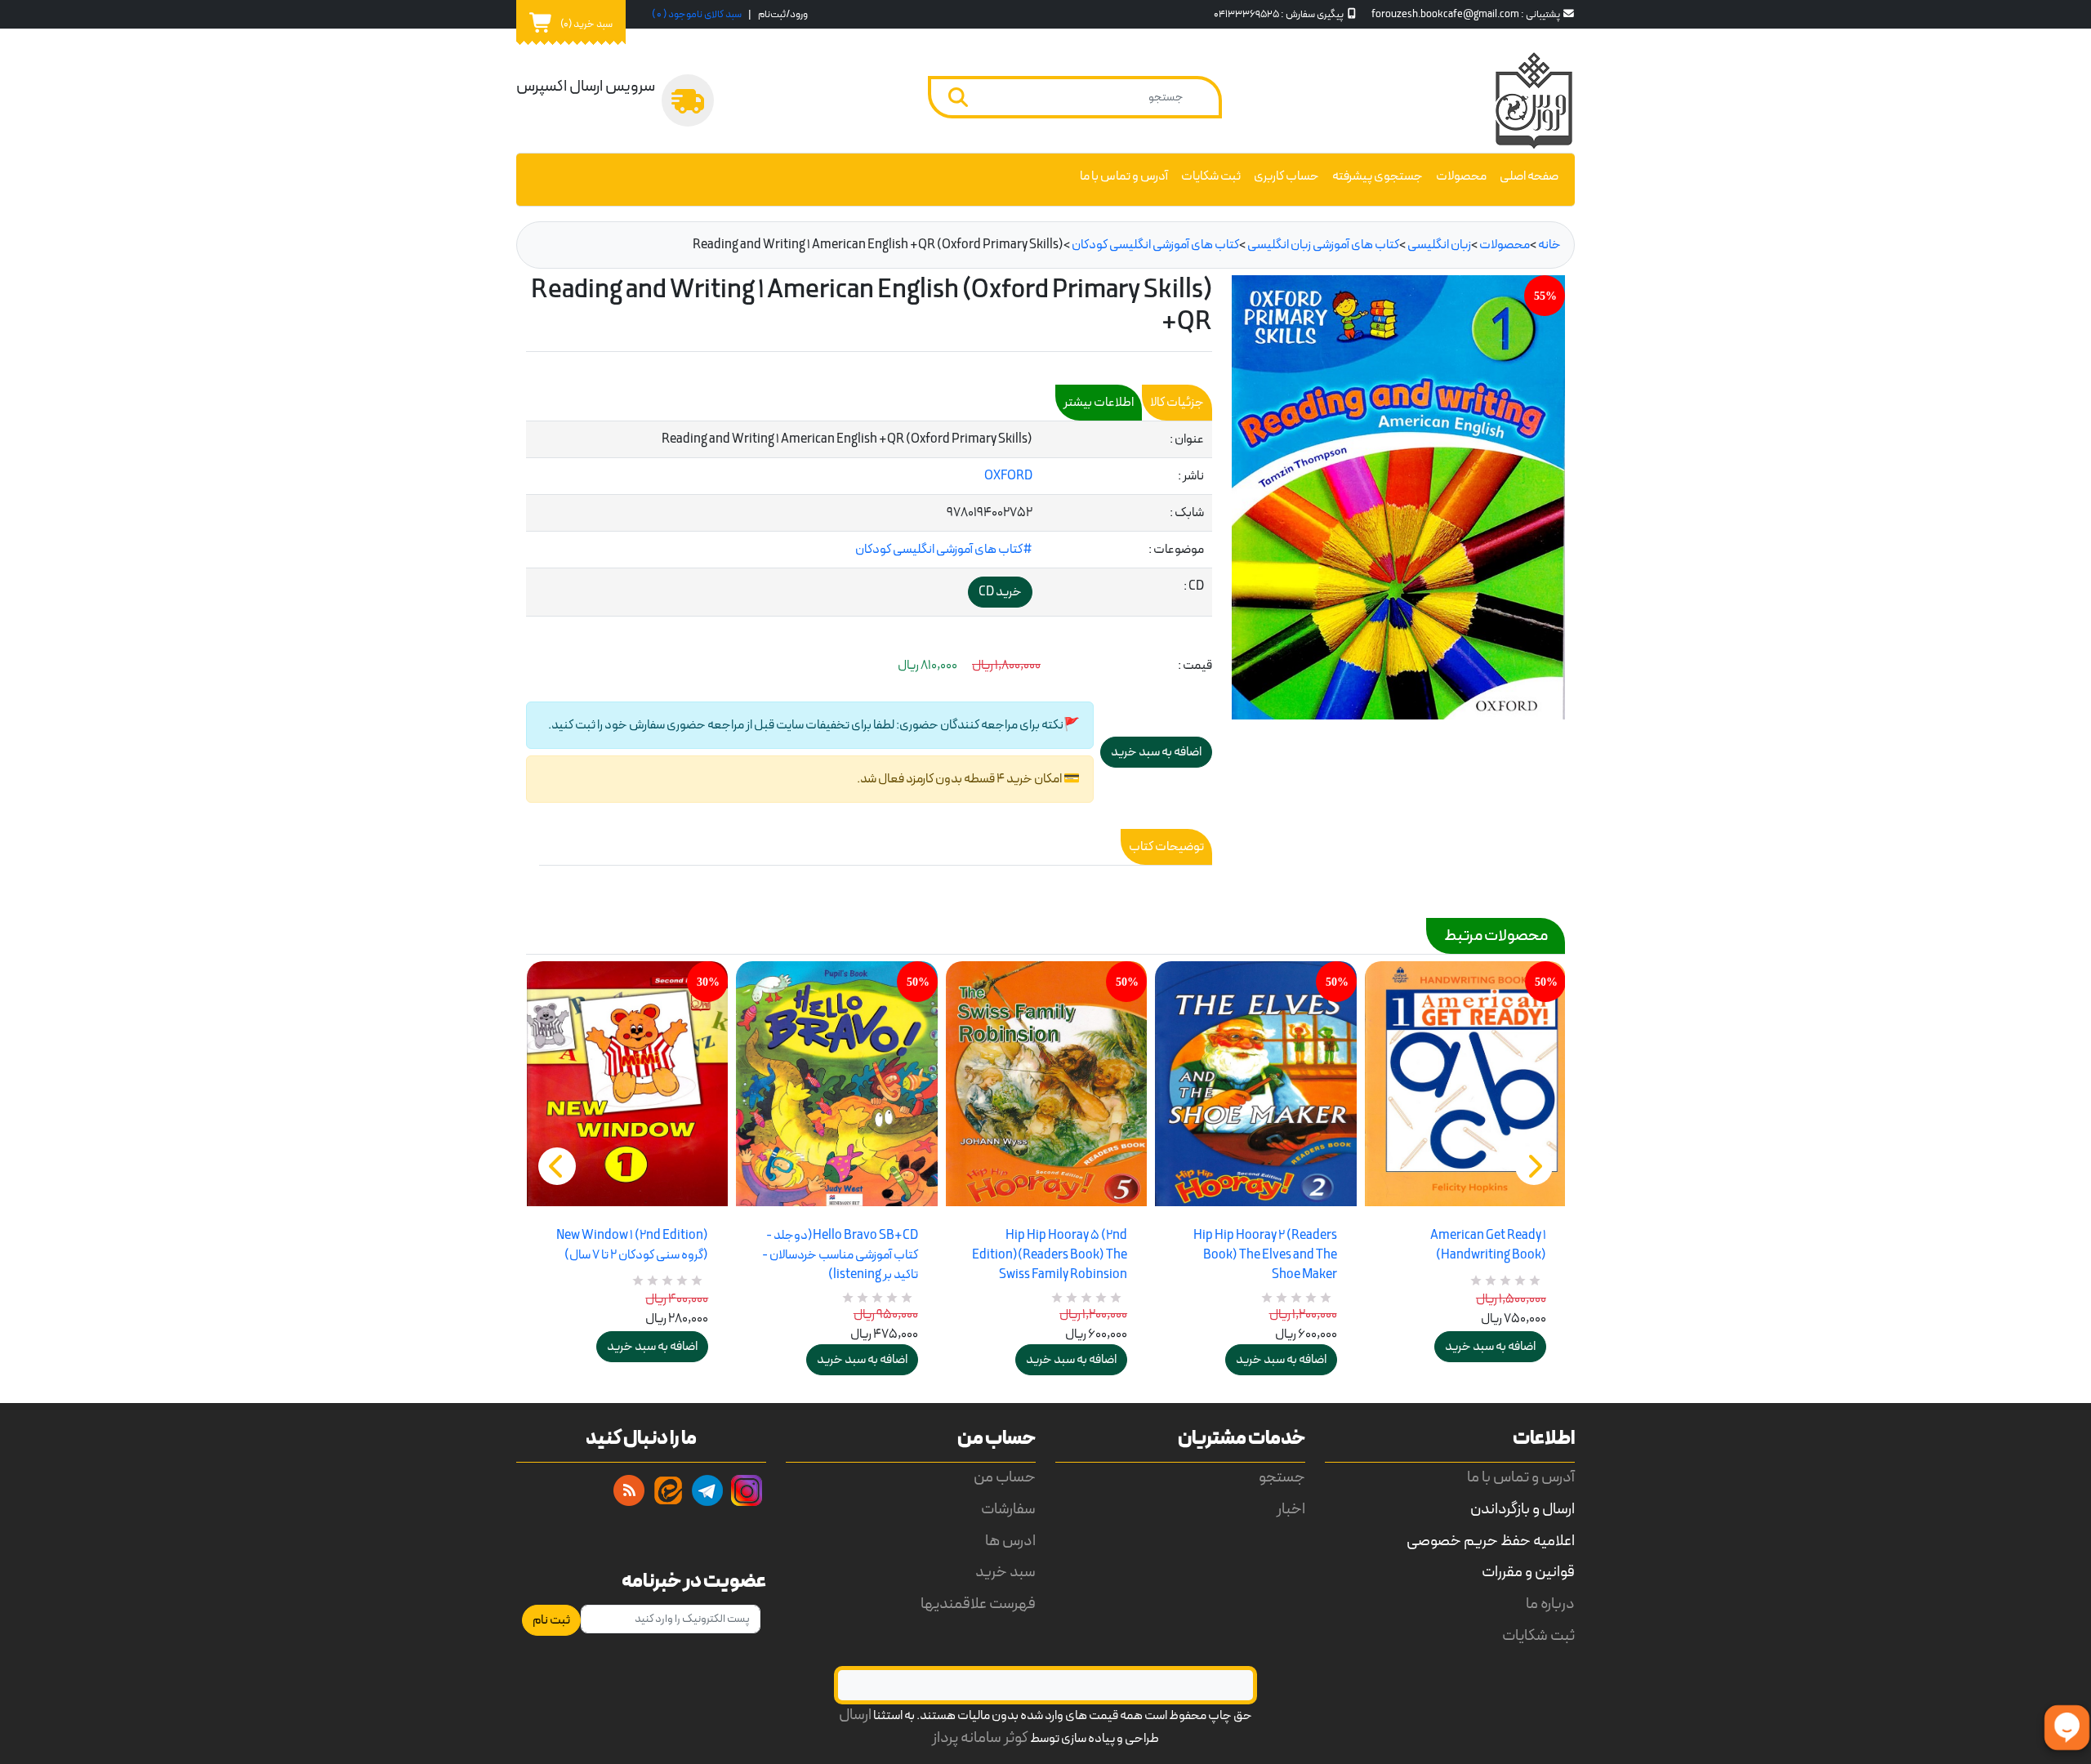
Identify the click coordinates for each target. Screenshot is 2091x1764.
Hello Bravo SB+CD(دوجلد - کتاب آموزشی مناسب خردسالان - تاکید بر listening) (840, 1255)
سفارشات (1008, 1510)
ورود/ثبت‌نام (783, 14)
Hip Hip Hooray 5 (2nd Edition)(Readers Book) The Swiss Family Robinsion (1050, 1255)
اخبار (1291, 1510)
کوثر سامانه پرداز (980, 1738)
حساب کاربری (1286, 176)
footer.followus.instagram (747, 1490)
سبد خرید (1005, 1572)
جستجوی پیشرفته (1378, 176)
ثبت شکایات (1211, 176)
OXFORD (1008, 476)
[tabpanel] (869, 519)
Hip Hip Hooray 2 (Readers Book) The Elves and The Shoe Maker (1265, 1255)
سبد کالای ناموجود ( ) (697, 14)
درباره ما (1550, 1604)
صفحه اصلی (1529, 176)
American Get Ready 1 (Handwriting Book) (1488, 1245)
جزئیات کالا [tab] (1177, 403)
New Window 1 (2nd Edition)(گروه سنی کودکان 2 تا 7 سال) (632, 1245)
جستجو (1282, 1478)
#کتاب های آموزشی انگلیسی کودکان (944, 550)
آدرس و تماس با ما (1124, 176)
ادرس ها (1010, 1541)
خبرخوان (629, 1490)
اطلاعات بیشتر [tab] (1099, 403)
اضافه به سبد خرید (652, 1347)
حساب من (1005, 1478)
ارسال (855, 1715)
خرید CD (1000, 592)
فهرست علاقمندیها (978, 1604)
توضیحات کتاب (1166, 847)
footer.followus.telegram (707, 1490)
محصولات (1461, 176)
